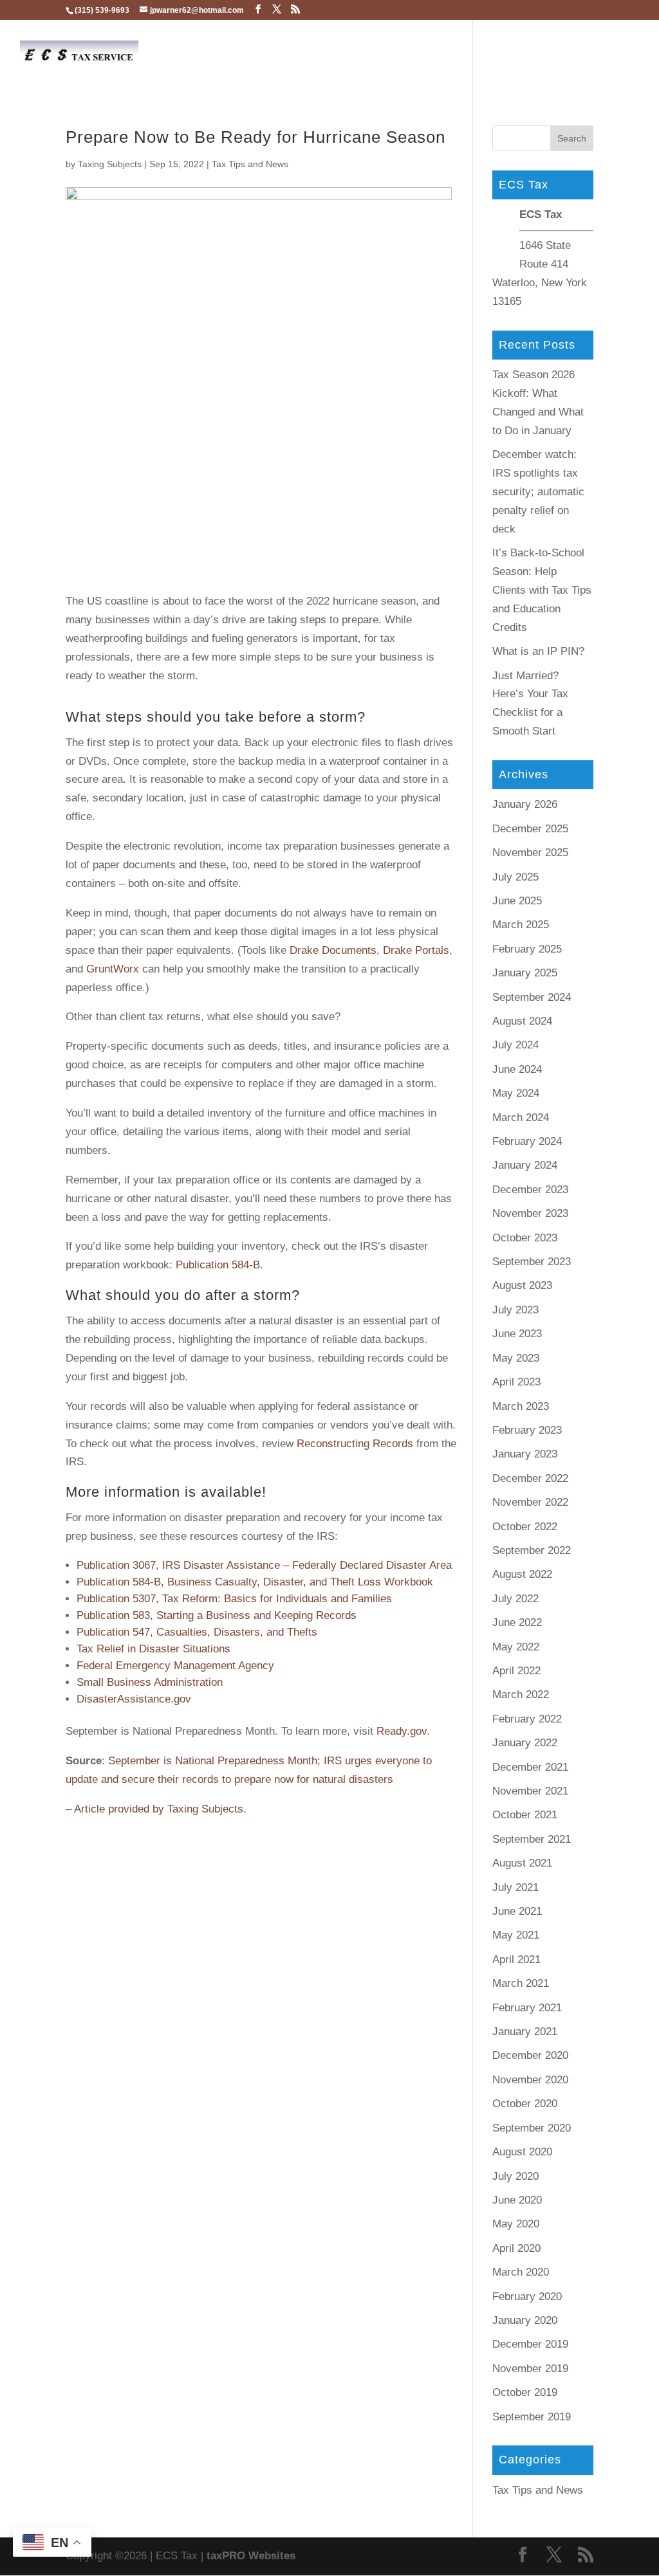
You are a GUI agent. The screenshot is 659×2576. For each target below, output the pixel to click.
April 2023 (516, 1382)
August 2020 (522, 2152)
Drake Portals (416, 950)
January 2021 (525, 2032)
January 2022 (525, 1743)
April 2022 (516, 1671)
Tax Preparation (449, 54)
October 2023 (525, 1238)
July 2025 (515, 877)
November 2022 (530, 1502)
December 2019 (530, 2344)
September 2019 (532, 2417)
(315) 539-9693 (102, 10)
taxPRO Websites (251, 2556)
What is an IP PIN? (538, 651)
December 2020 (530, 2055)
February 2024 (527, 1141)
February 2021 (527, 2008)
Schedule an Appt (350, 54)
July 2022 (515, 1599)
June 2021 (517, 1911)
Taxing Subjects (110, 164)
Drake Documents (333, 950)
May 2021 (516, 1935)
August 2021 (522, 1863)
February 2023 (527, 1430)
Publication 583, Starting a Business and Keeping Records (217, 1615)
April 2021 (516, 1959)
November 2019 (530, 2369)
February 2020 (527, 2297)
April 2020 (516, 2248)
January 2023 (525, 1454)
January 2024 (525, 1165)
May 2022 (516, 1647)
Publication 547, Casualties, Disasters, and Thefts (197, 1632)
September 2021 (532, 1839)
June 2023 (517, 1334)
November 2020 (530, 2080)
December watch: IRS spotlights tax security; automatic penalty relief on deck (538, 492)
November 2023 (530, 1213)
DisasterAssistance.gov (134, 1699)
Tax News (593, 54)
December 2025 (530, 829)
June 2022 (517, 1622)
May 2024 (516, 1093)
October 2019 (525, 2392)
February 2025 (527, 949)
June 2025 (517, 901)
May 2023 (516, 1358)
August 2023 (522, 1285)
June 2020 (517, 2200)
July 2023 (515, 1310)
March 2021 (521, 1983)
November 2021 (530, 1791)
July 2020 (515, 2176)
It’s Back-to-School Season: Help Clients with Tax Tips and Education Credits (542, 590)
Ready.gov (402, 1731)
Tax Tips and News (250, 164)
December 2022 (530, 1478)
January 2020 (525, 2320)
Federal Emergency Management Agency (175, 1666)
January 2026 (525, 804)
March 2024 (521, 1118)
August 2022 (522, 1574)
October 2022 (525, 1527)
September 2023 (532, 1262)
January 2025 (525, 973)
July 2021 (515, 1887)
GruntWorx (113, 969)
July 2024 (515, 1045)
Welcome (265, 53)
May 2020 (516, 2224)
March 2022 (521, 1694)
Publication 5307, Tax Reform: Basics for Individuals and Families (234, 1599)
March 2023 (521, 1406)
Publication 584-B (218, 1265)
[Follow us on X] (277, 9)
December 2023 (530, 1190)
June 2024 (517, 1069)
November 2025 (530, 853)
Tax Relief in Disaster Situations (153, 1649)
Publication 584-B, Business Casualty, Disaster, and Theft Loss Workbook (255, 1582)
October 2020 (525, 2104)
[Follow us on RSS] (295, 9)
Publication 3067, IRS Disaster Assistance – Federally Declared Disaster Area (264, 1565)
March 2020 (521, 2272)
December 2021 (530, 1767)
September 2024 (532, 997)
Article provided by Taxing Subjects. (160, 1809)
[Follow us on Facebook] (258, 9)
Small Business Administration (150, 1682)
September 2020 (532, 2128)
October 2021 (525, 1815)
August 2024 (522, 1021)
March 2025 (521, 925)
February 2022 (527, 1719)
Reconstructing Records (355, 1444)
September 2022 (532, 1550)
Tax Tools (529, 54)
